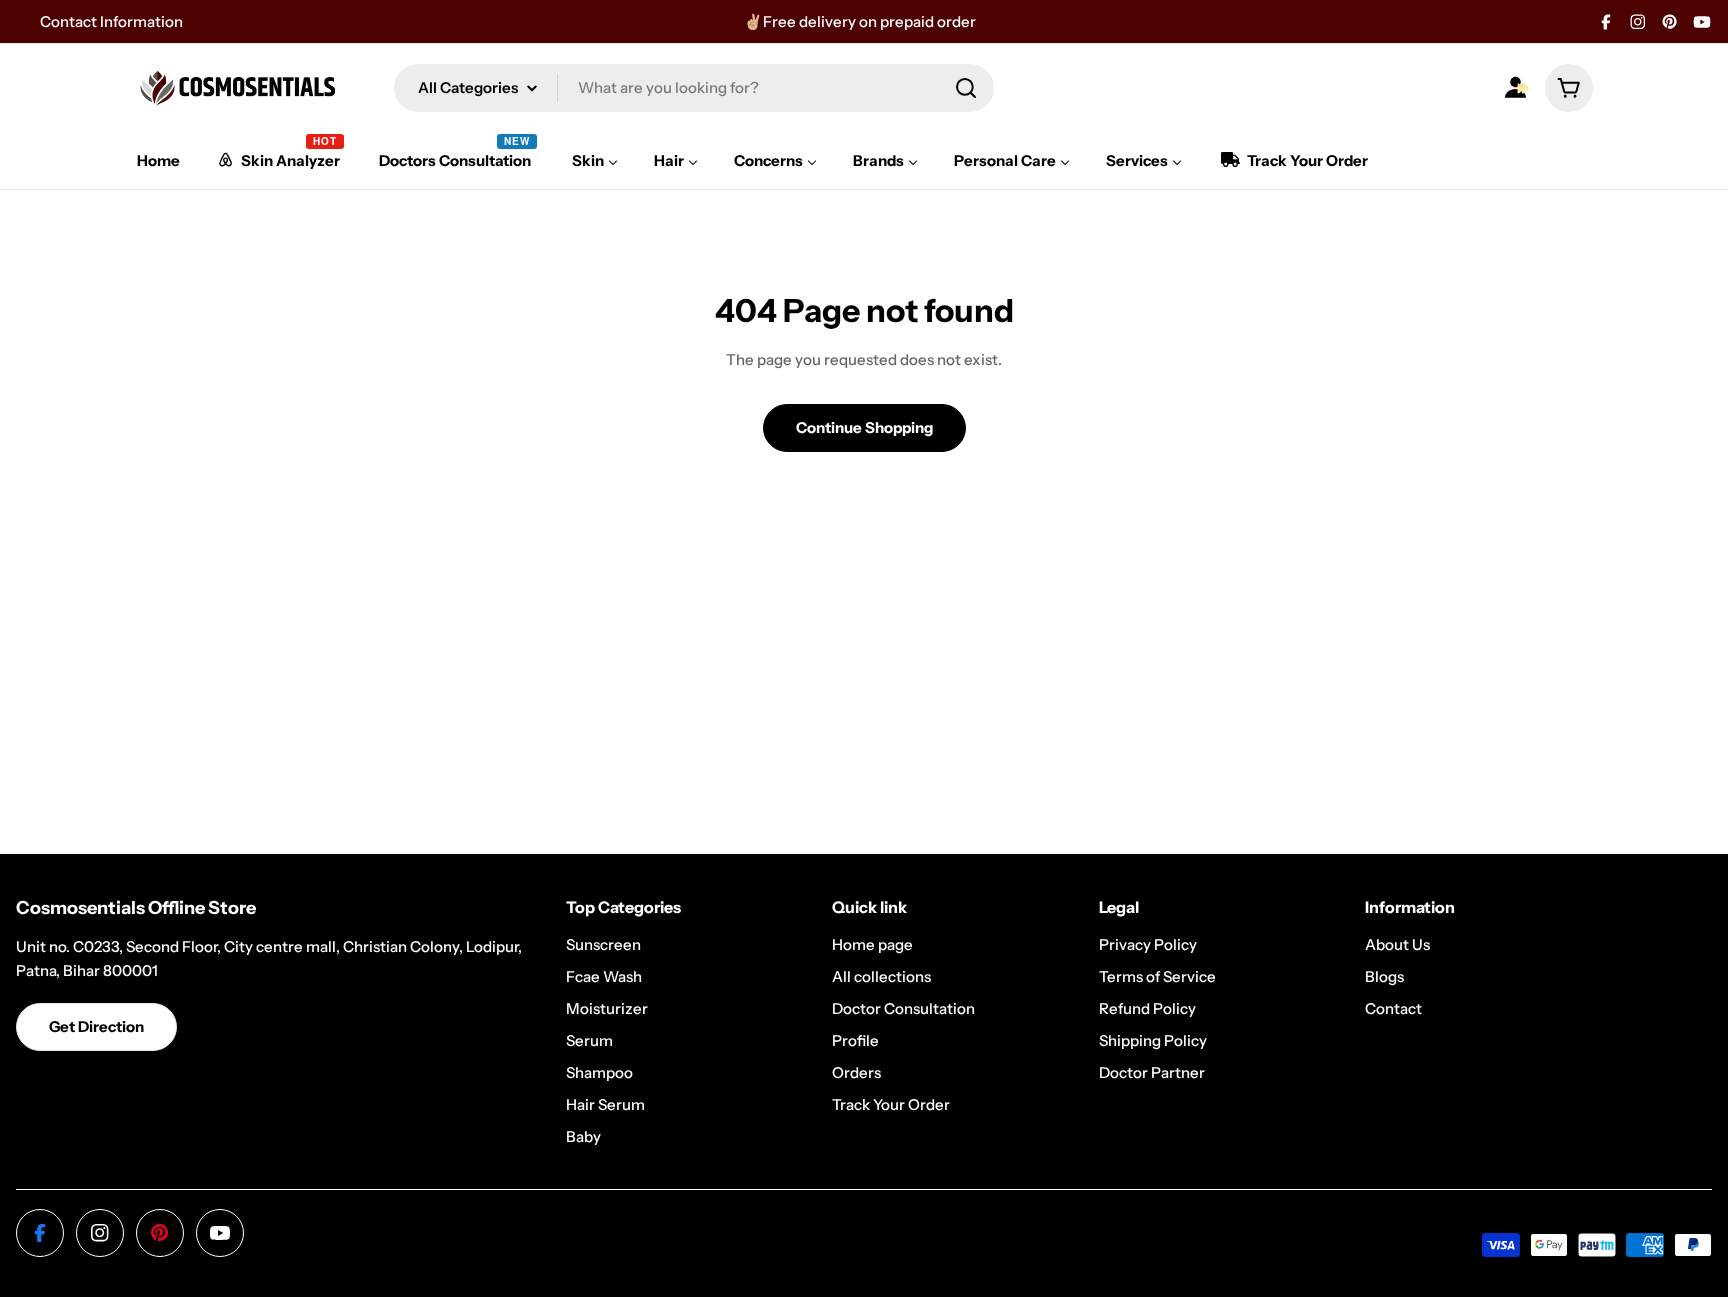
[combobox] (694, 88)
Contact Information (111, 21)
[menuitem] (158, 160)
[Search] (966, 88)
